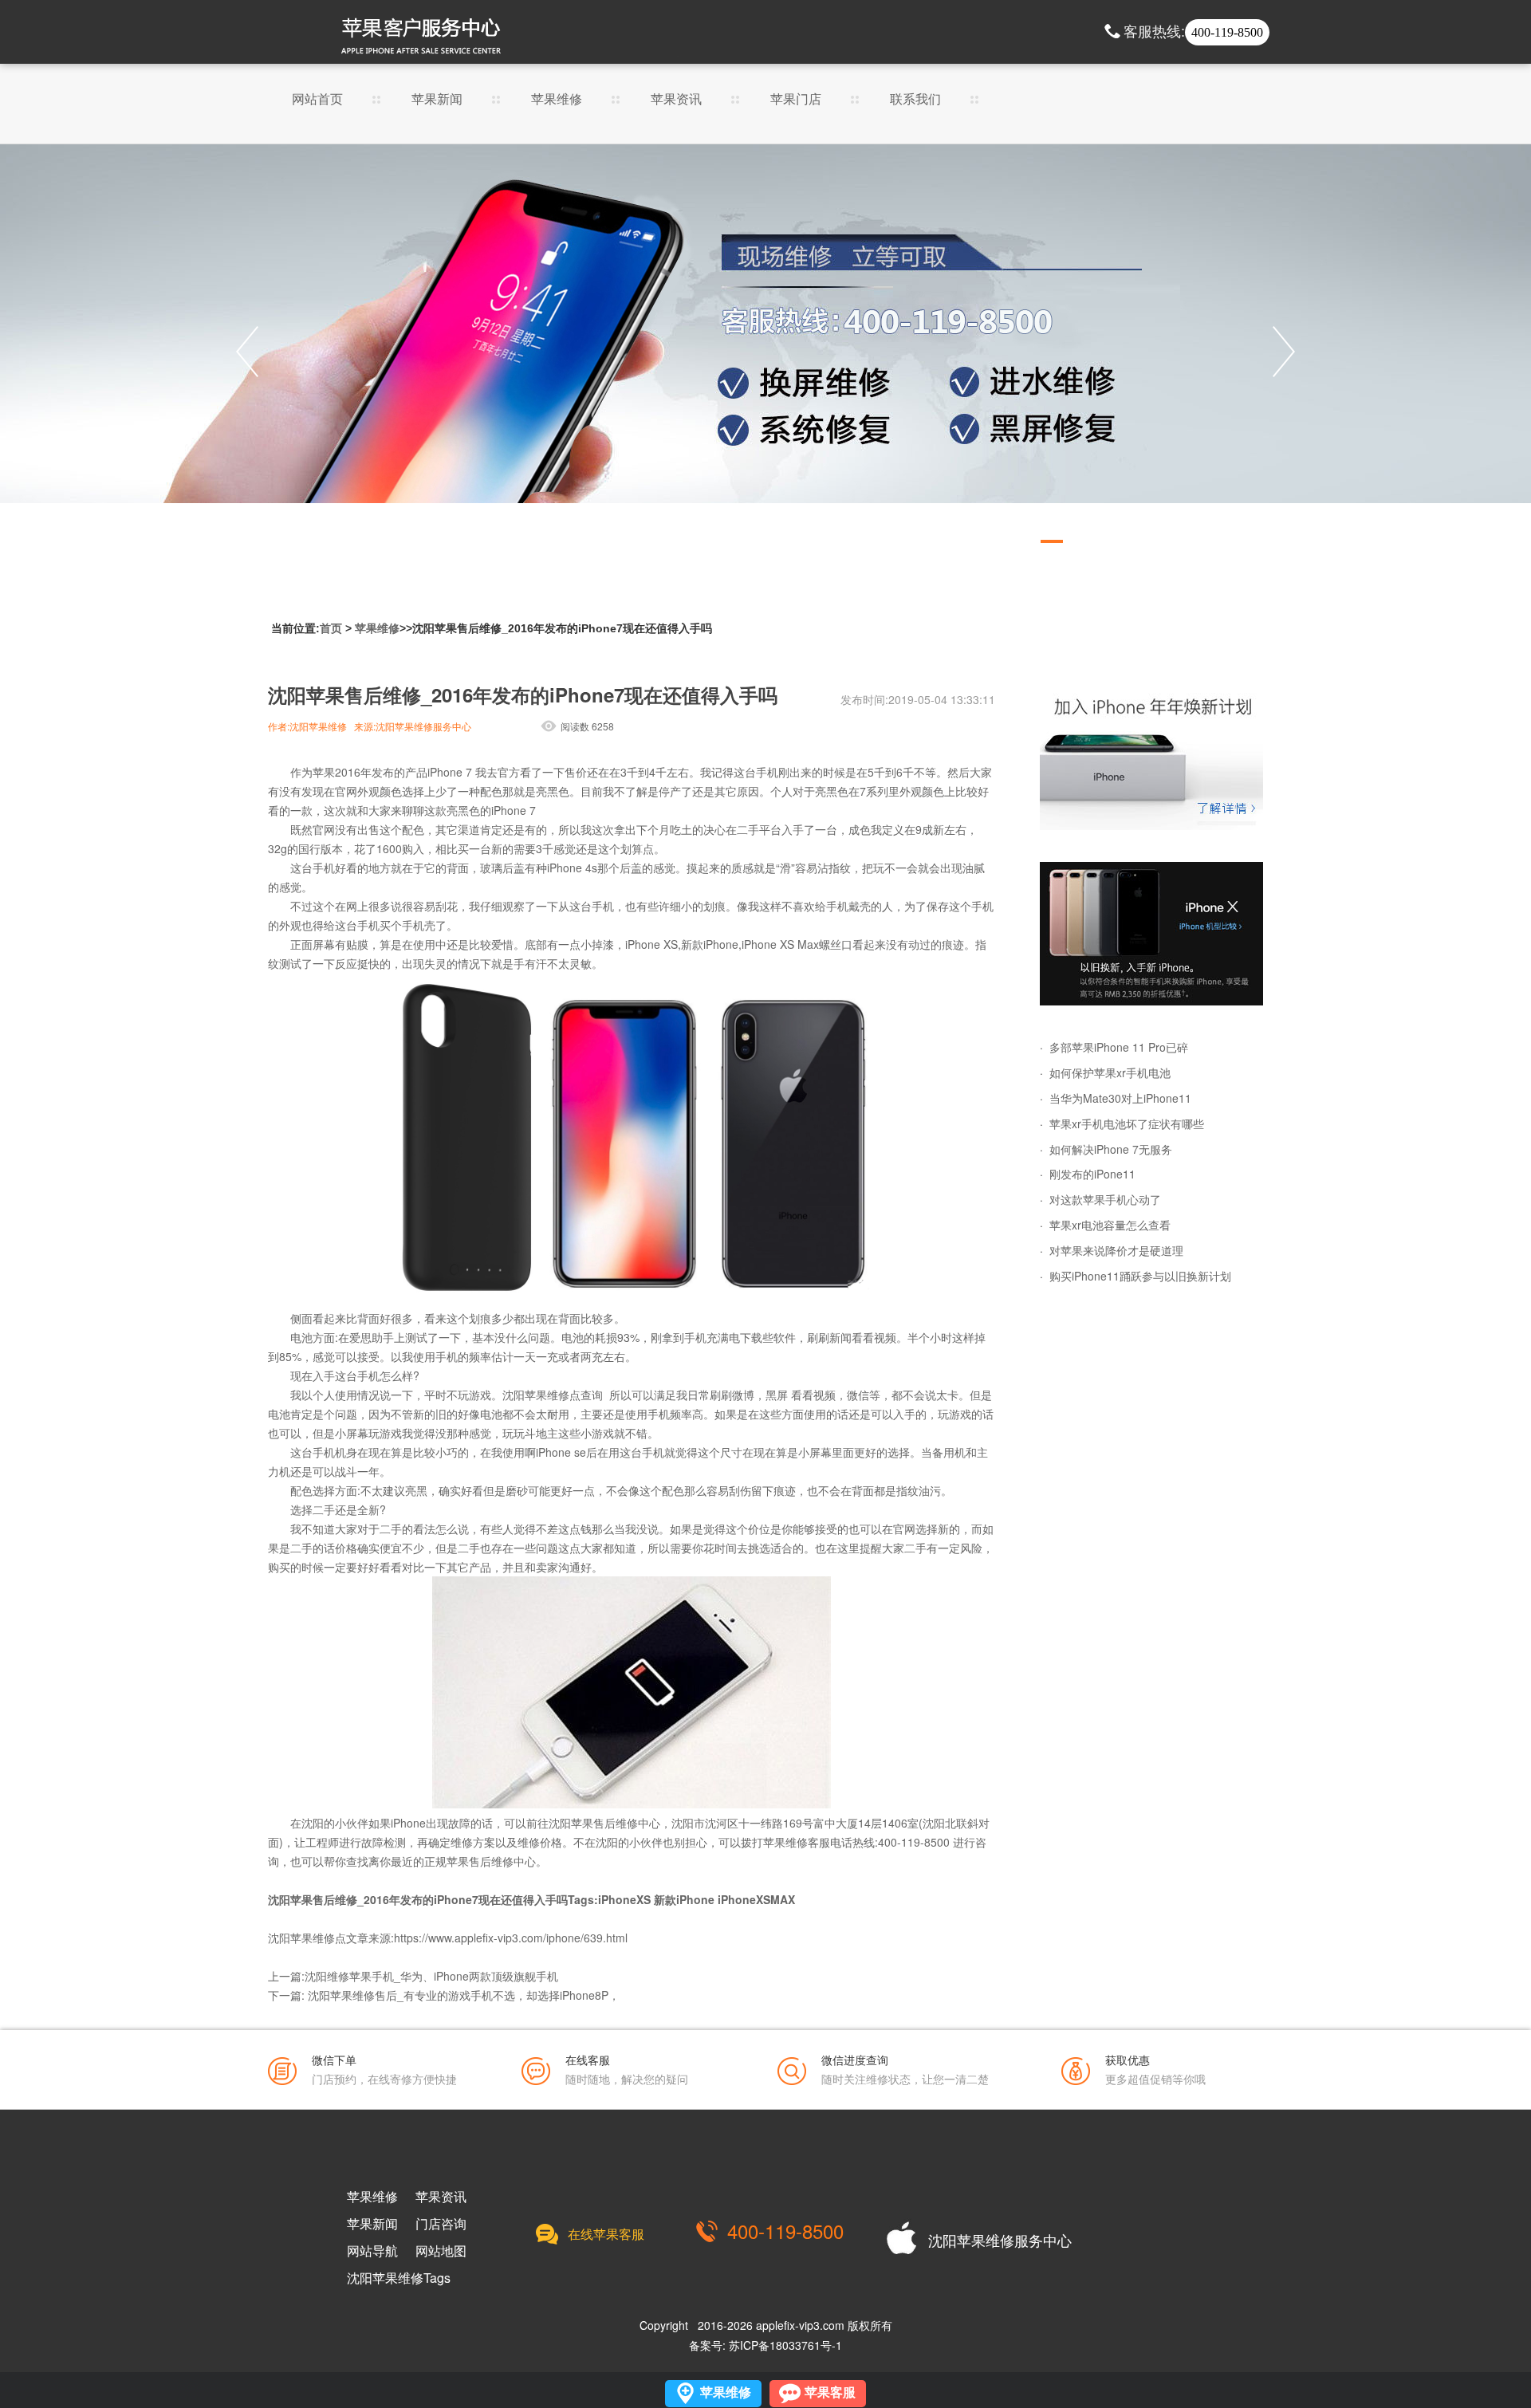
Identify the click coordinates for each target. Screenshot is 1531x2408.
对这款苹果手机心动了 (1105, 1199)
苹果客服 (830, 2392)
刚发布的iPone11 (1092, 1174)
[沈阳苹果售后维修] (765, 352)
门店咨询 (441, 2224)
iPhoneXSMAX (756, 1899)
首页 (331, 628)
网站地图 (441, 2251)
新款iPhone (684, 1899)
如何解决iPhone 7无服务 (1111, 1149)
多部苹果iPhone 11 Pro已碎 (1119, 1047)
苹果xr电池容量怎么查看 (1110, 1225)
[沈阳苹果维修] (1151, 758)
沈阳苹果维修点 (541, 1395)
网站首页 (317, 100)
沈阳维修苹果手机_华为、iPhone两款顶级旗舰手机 (431, 1976)
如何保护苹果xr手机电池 (1110, 1072)
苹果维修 (557, 100)
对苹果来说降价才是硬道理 (1116, 1250)
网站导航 (372, 2251)
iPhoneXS (624, 1899)
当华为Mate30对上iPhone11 (1120, 1098)
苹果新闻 (437, 100)
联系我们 (915, 100)
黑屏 (777, 1395)
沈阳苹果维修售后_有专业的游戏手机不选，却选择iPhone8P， (464, 1995)
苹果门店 (796, 100)
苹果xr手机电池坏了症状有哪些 (1127, 1123)
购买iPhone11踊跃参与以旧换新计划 (1140, 1276)
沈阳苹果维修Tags (399, 2278)
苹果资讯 (676, 100)
